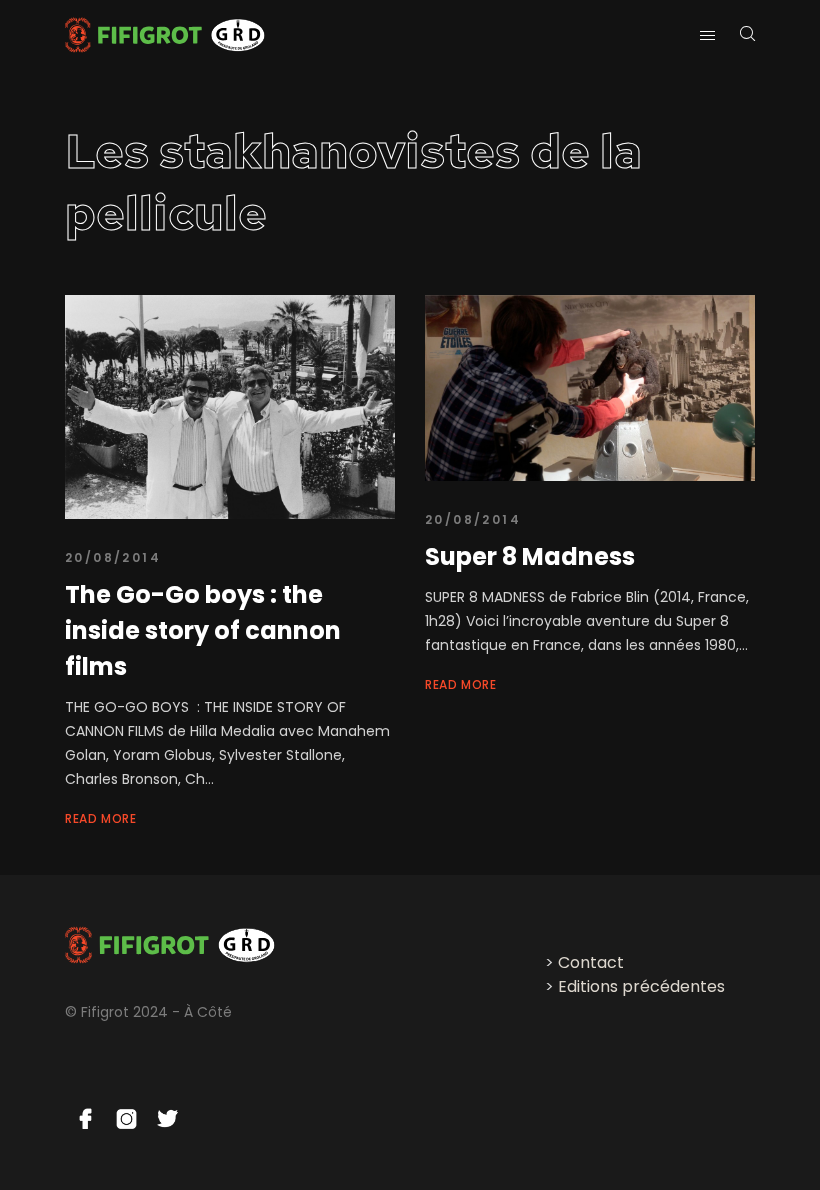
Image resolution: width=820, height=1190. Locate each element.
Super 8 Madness (530, 556)
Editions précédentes (641, 986)
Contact (591, 962)
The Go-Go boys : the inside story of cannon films (203, 630)
